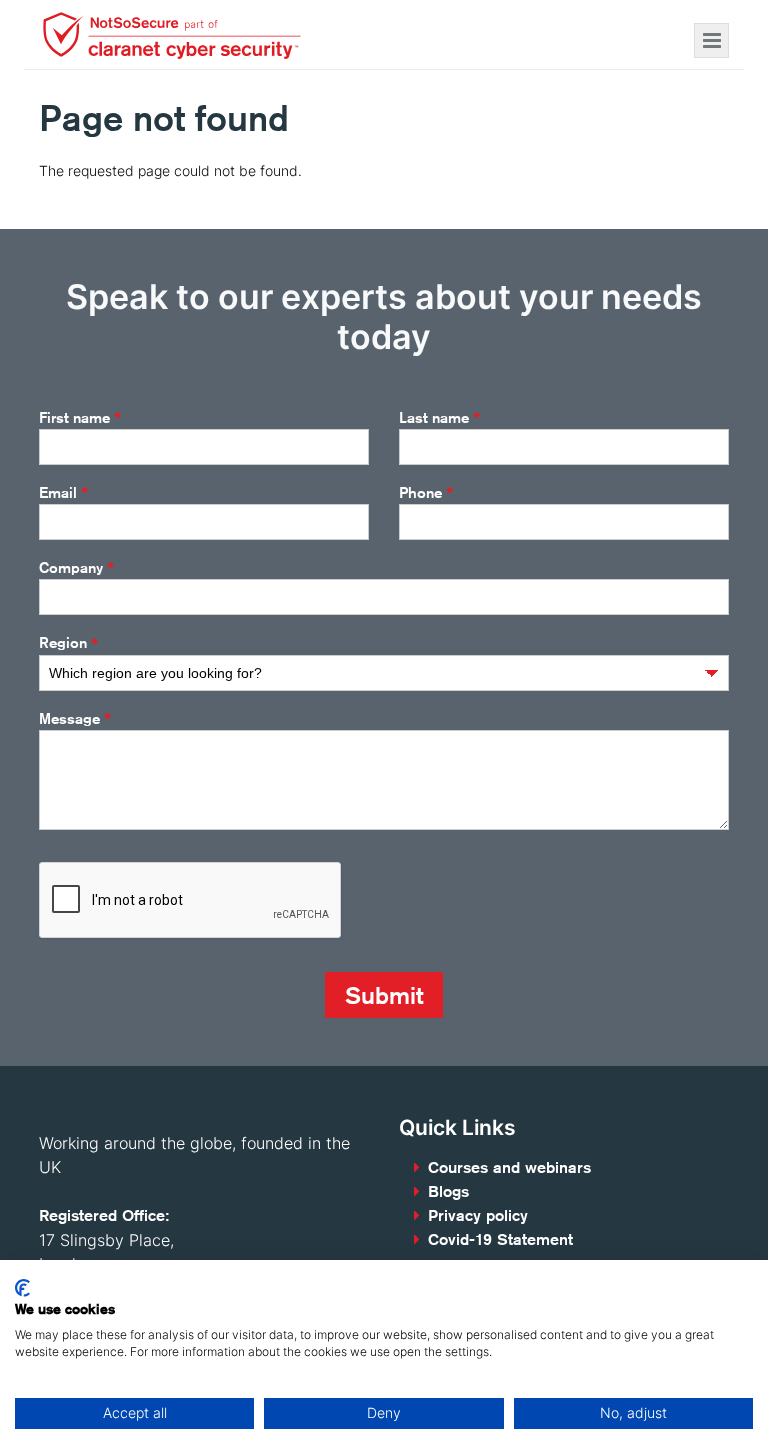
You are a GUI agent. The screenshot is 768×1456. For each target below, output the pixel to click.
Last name (439, 418)
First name (80, 418)
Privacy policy (478, 1215)
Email (63, 493)
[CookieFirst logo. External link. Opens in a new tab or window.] (22, 1288)
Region (68, 643)
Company (76, 568)
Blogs (448, 1191)
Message (75, 719)
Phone (426, 493)
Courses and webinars (509, 1167)
